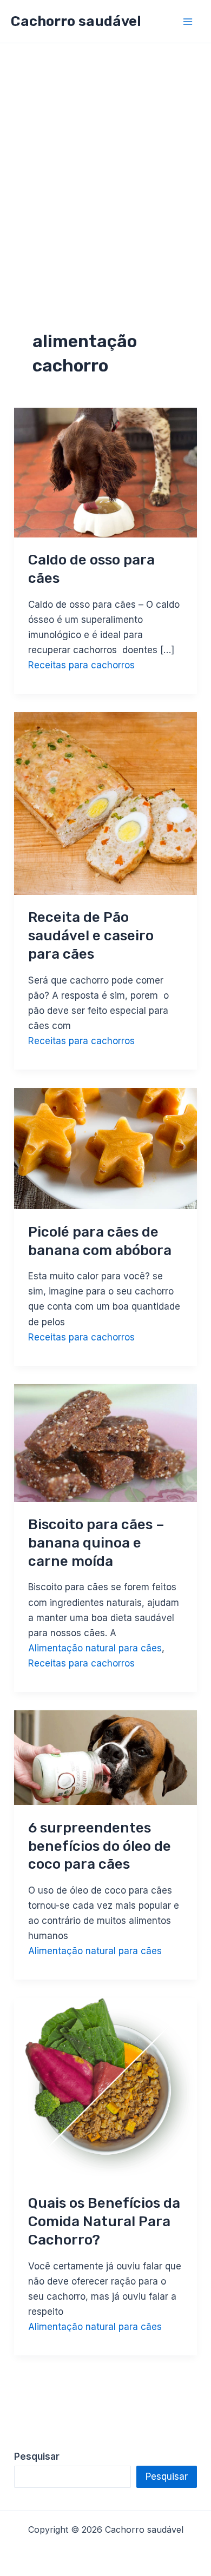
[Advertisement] (105, 154)
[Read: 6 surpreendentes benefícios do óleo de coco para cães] (105, 1757)
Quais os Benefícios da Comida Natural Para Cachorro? (104, 2222)
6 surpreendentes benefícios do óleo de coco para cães (100, 1846)
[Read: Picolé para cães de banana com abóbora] (105, 1148)
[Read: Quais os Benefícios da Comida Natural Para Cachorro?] (105, 2089)
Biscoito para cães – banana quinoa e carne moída (96, 1543)
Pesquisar (167, 2477)
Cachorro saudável (76, 21)
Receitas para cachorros (81, 665)
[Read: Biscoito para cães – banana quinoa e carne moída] (105, 1442)
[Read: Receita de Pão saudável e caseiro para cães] (105, 803)
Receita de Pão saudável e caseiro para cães (91, 936)
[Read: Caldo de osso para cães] (105, 472)
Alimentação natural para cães (95, 1648)
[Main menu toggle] (188, 22)
